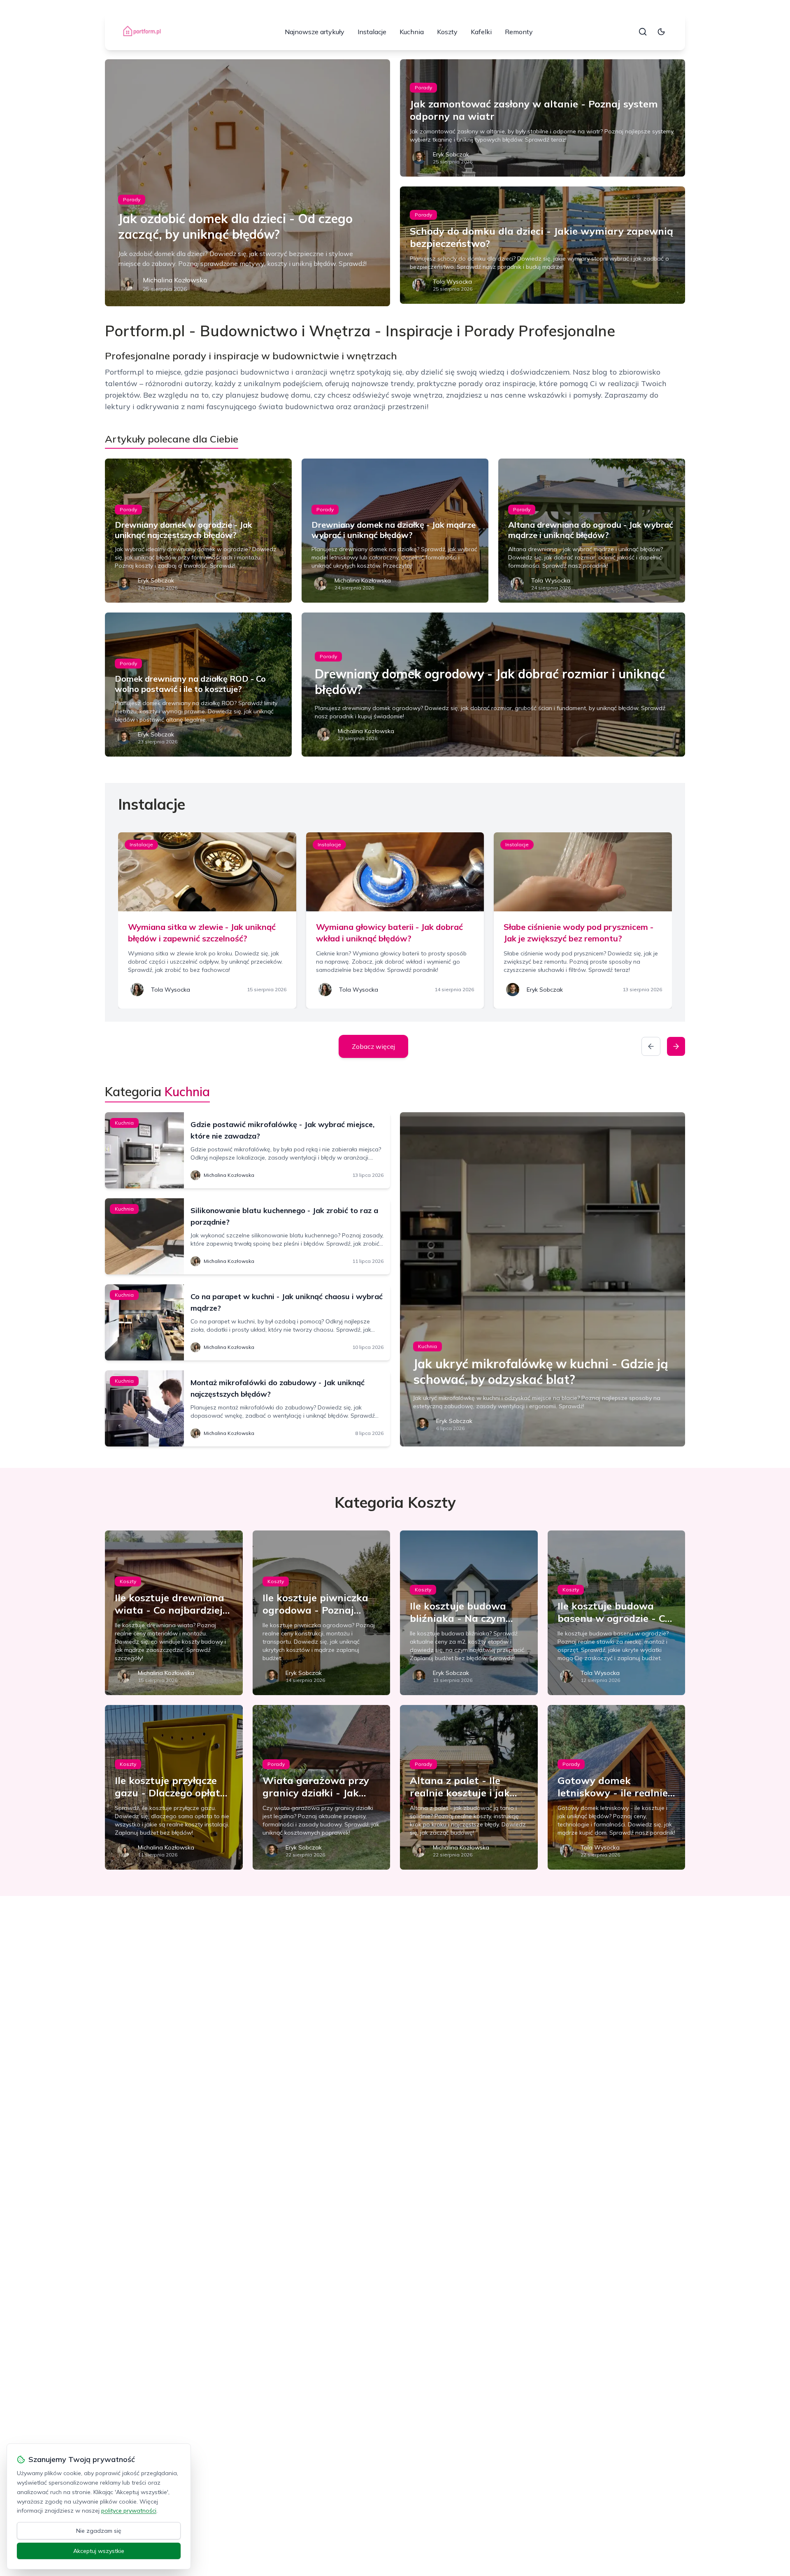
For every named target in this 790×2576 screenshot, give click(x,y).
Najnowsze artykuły (315, 32)
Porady (132, 199)
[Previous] (651, 1046)
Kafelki (481, 32)
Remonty (519, 32)
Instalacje (372, 32)
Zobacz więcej (373, 1046)
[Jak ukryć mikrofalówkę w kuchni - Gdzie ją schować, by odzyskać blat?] (543, 1279)
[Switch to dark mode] (661, 32)
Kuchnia (412, 32)
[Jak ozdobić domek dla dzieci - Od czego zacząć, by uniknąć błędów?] (247, 183)
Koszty (447, 32)
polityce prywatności (129, 2511)
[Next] (676, 1046)
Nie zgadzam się (99, 2531)
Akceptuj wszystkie (99, 2551)
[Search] (643, 32)
